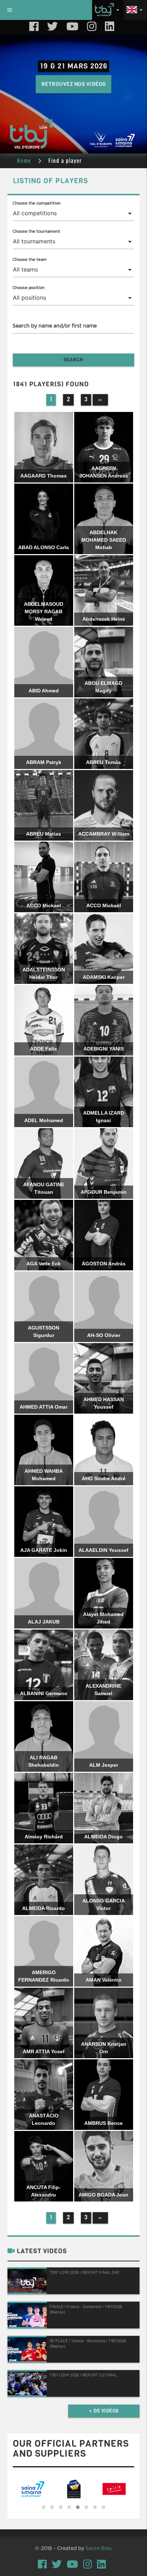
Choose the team (30, 260)
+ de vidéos (104, 2411)
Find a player (65, 161)
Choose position (29, 288)
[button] (44, 2507)
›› (100, 400)
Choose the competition (37, 203)
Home (24, 161)
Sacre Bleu (99, 2549)
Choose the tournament (36, 231)
